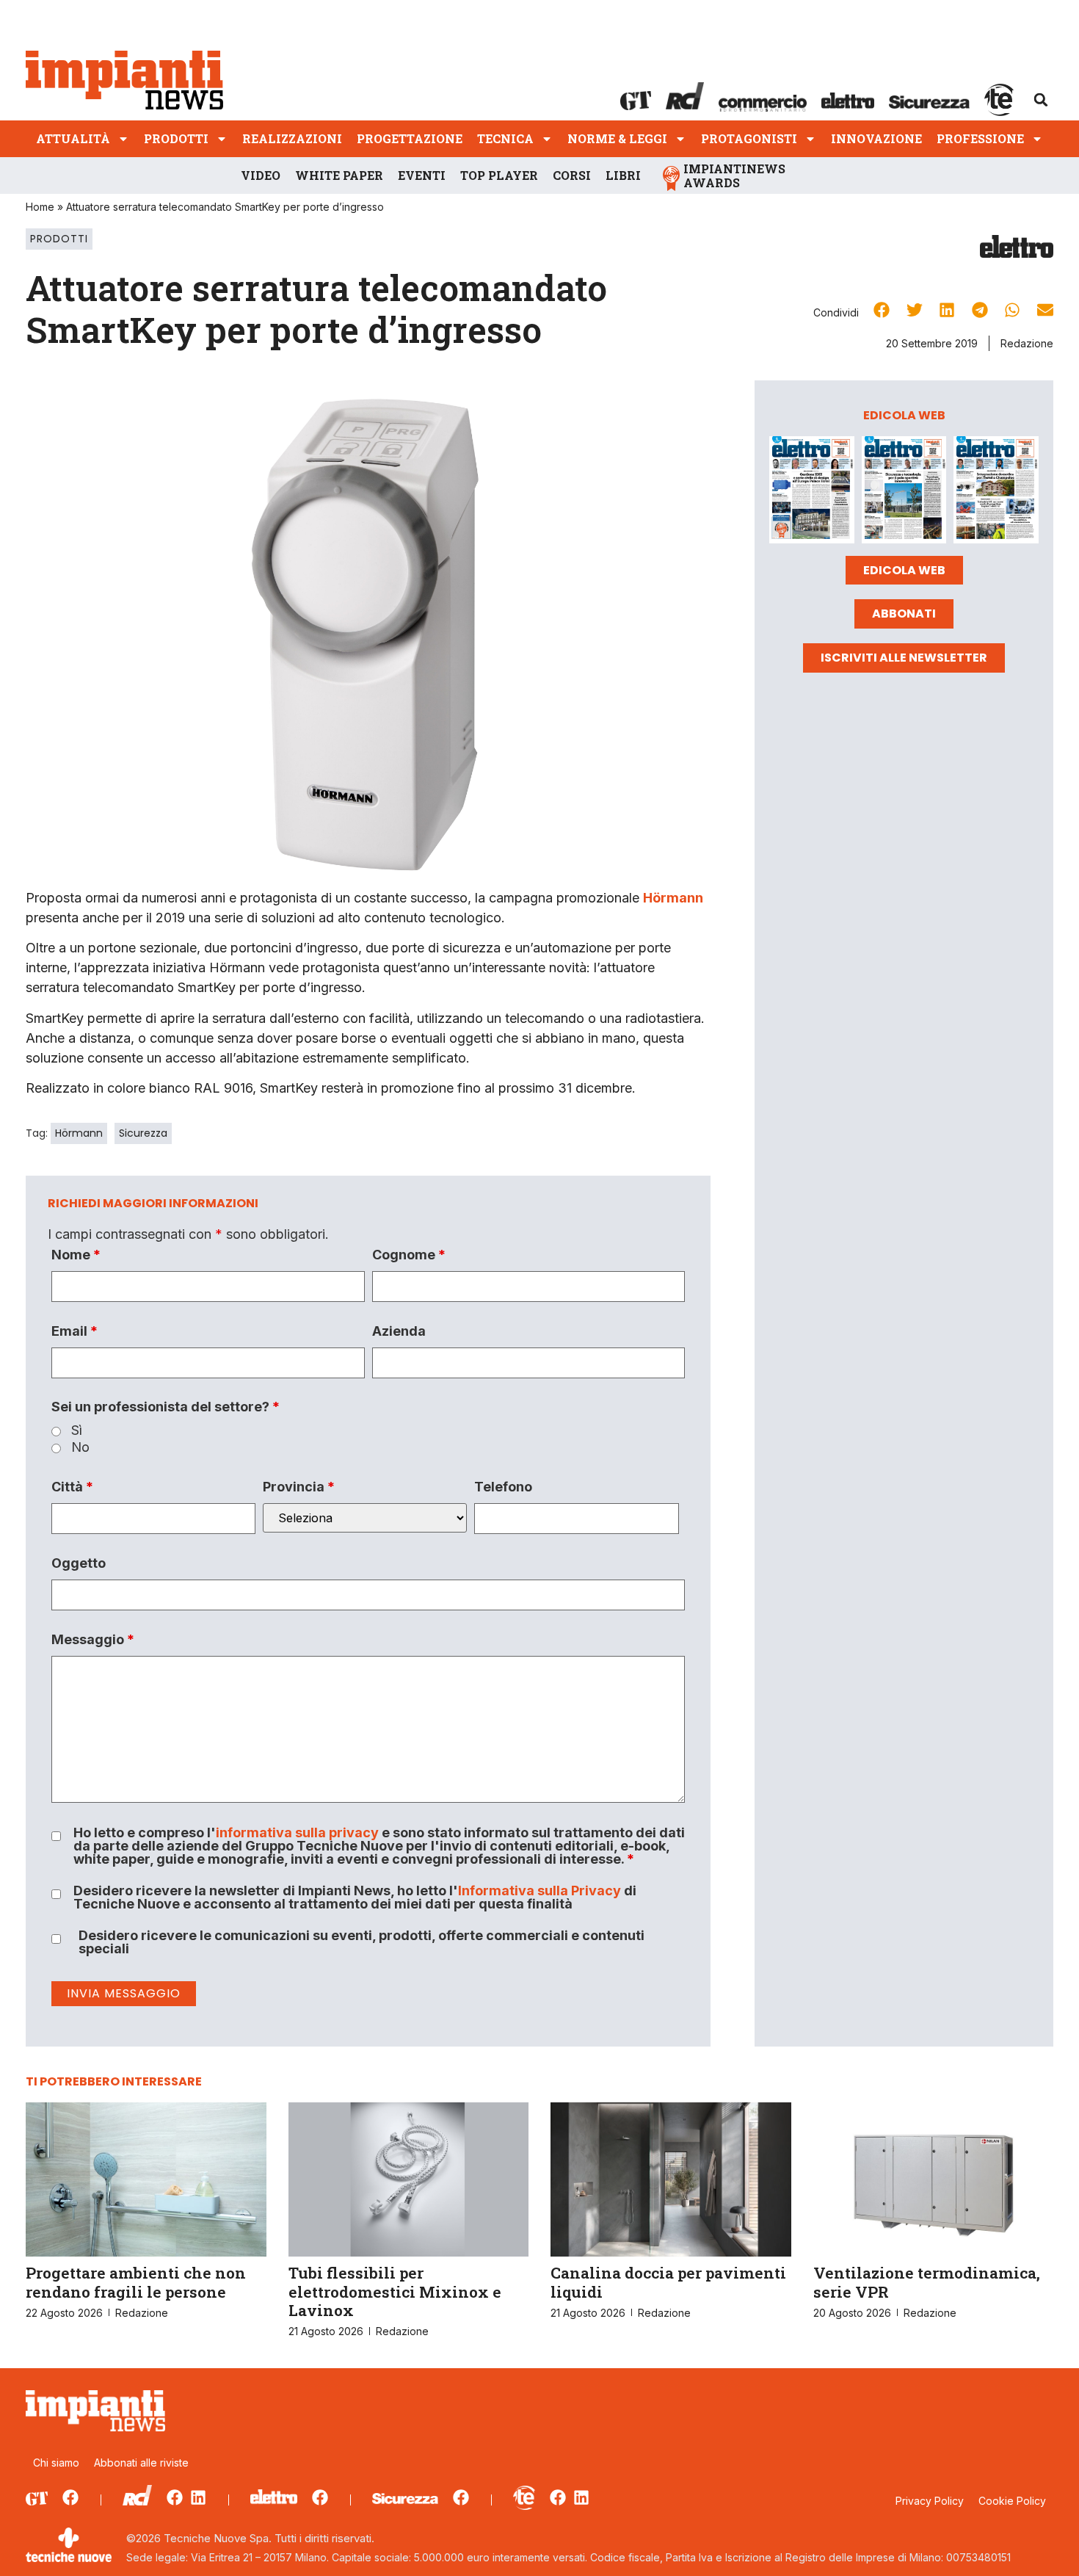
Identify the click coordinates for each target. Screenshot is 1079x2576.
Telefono (503, 1487)
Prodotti (176, 138)
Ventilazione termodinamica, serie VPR (927, 2282)
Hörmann (673, 898)
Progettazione (410, 138)
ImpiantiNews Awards (734, 176)
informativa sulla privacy (297, 1832)
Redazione (1027, 343)
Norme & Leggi (617, 138)
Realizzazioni (292, 138)
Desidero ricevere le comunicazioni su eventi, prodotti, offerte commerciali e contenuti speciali (362, 1942)
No (80, 1447)
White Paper (339, 175)
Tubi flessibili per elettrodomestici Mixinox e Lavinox (395, 2291)
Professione (980, 138)
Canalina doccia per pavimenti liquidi (668, 2282)
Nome (76, 1255)
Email (75, 1331)
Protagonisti (749, 138)
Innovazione (876, 138)
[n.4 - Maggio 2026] (996, 492)
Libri (623, 175)
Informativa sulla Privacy (539, 1891)
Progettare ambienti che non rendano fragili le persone (136, 2282)
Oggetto (79, 1563)
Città (72, 1487)
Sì (77, 1430)
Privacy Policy (930, 2501)
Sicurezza (143, 1133)
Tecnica (505, 138)
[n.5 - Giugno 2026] (904, 492)
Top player (499, 175)
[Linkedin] (198, 2497)
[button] (1041, 100)
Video (261, 175)
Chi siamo (56, 2463)
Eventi (422, 175)
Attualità (73, 138)
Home (40, 207)
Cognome (409, 1255)
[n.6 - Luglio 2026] (812, 492)
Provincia (299, 1487)
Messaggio (93, 1640)
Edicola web (904, 570)
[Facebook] (70, 2497)
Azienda (399, 1331)
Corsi (572, 175)
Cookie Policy (1012, 2501)
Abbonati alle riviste (141, 2463)
